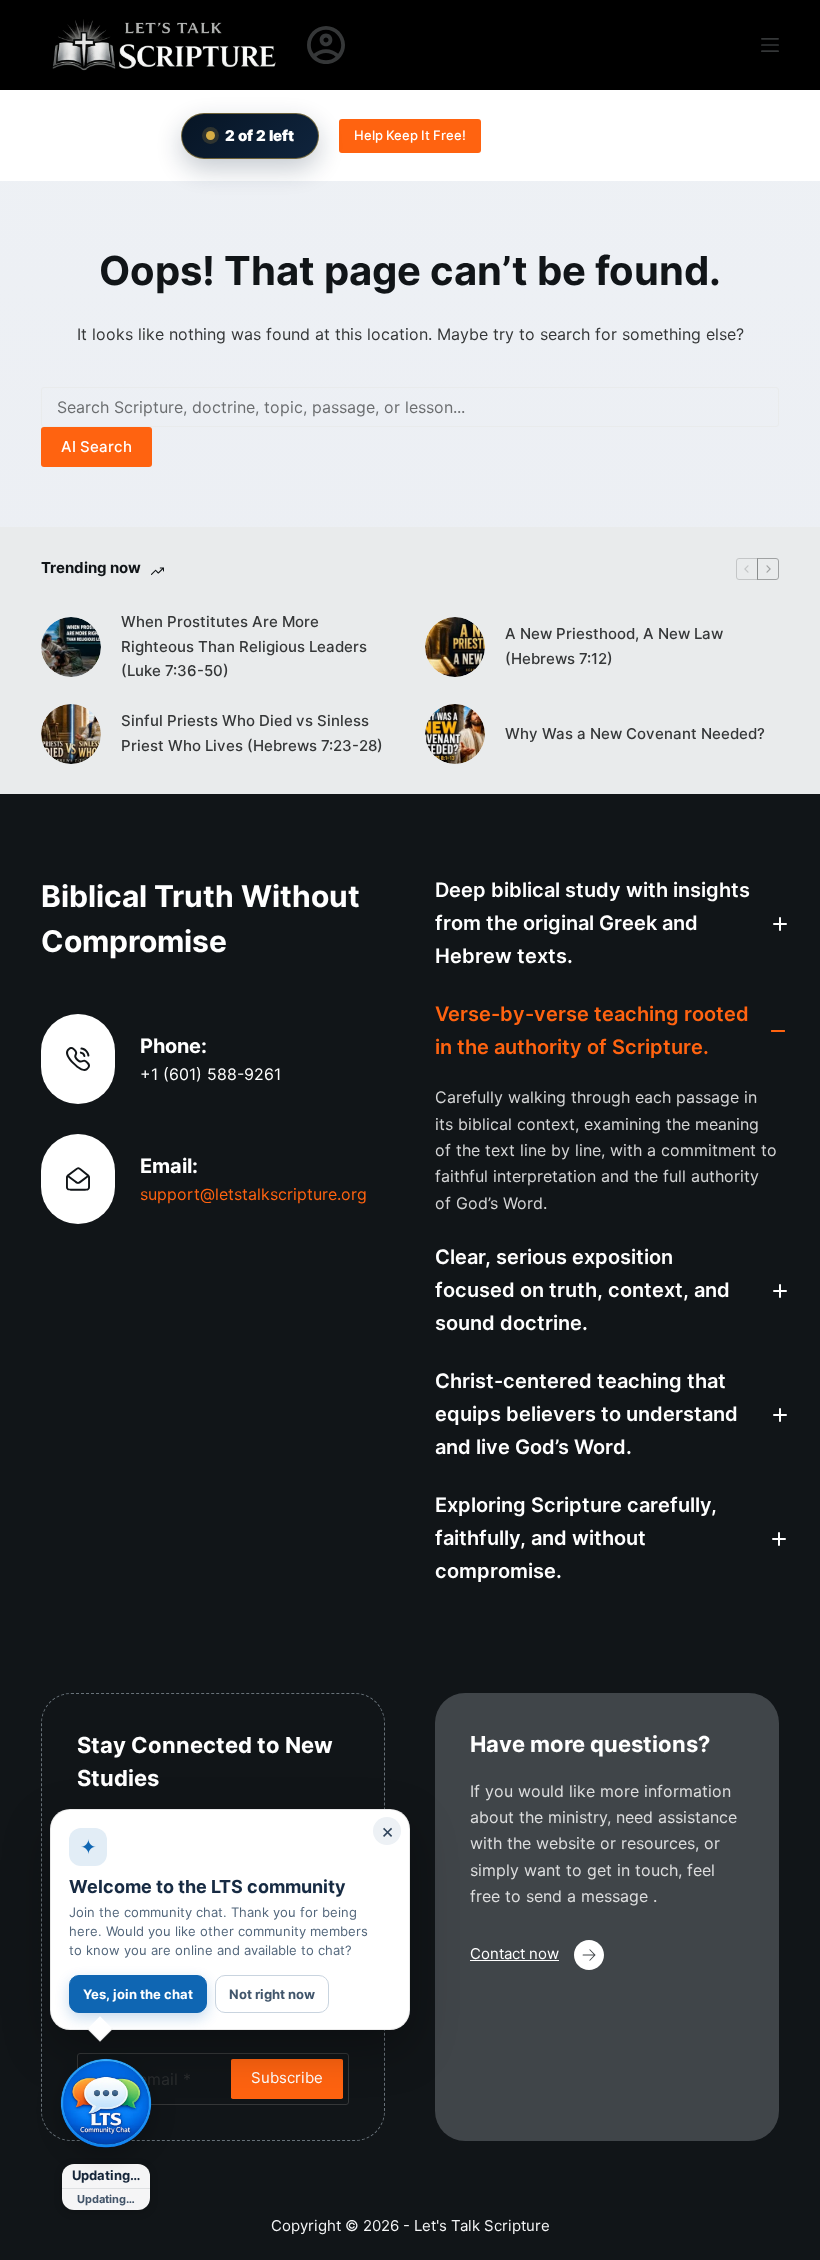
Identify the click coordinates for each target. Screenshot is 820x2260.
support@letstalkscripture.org (253, 1194)
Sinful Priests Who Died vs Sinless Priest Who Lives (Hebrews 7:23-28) (252, 733)
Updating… (106, 2175)
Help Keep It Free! (410, 135)
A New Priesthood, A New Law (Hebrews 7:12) (614, 646)
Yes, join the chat (138, 1994)
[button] (607, 923)
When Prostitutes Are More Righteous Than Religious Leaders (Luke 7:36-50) (244, 646)
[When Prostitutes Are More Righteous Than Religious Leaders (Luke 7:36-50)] (71, 647)
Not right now (272, 1994)
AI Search (96, 446)
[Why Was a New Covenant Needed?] (455, 734)
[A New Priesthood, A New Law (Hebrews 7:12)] (455, 647)
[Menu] (770, 45)
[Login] (326, 45)
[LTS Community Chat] (106, 2104)
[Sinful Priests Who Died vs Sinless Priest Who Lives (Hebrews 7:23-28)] (71, 734)
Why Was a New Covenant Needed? (635, 733)
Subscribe (287, 2077)
